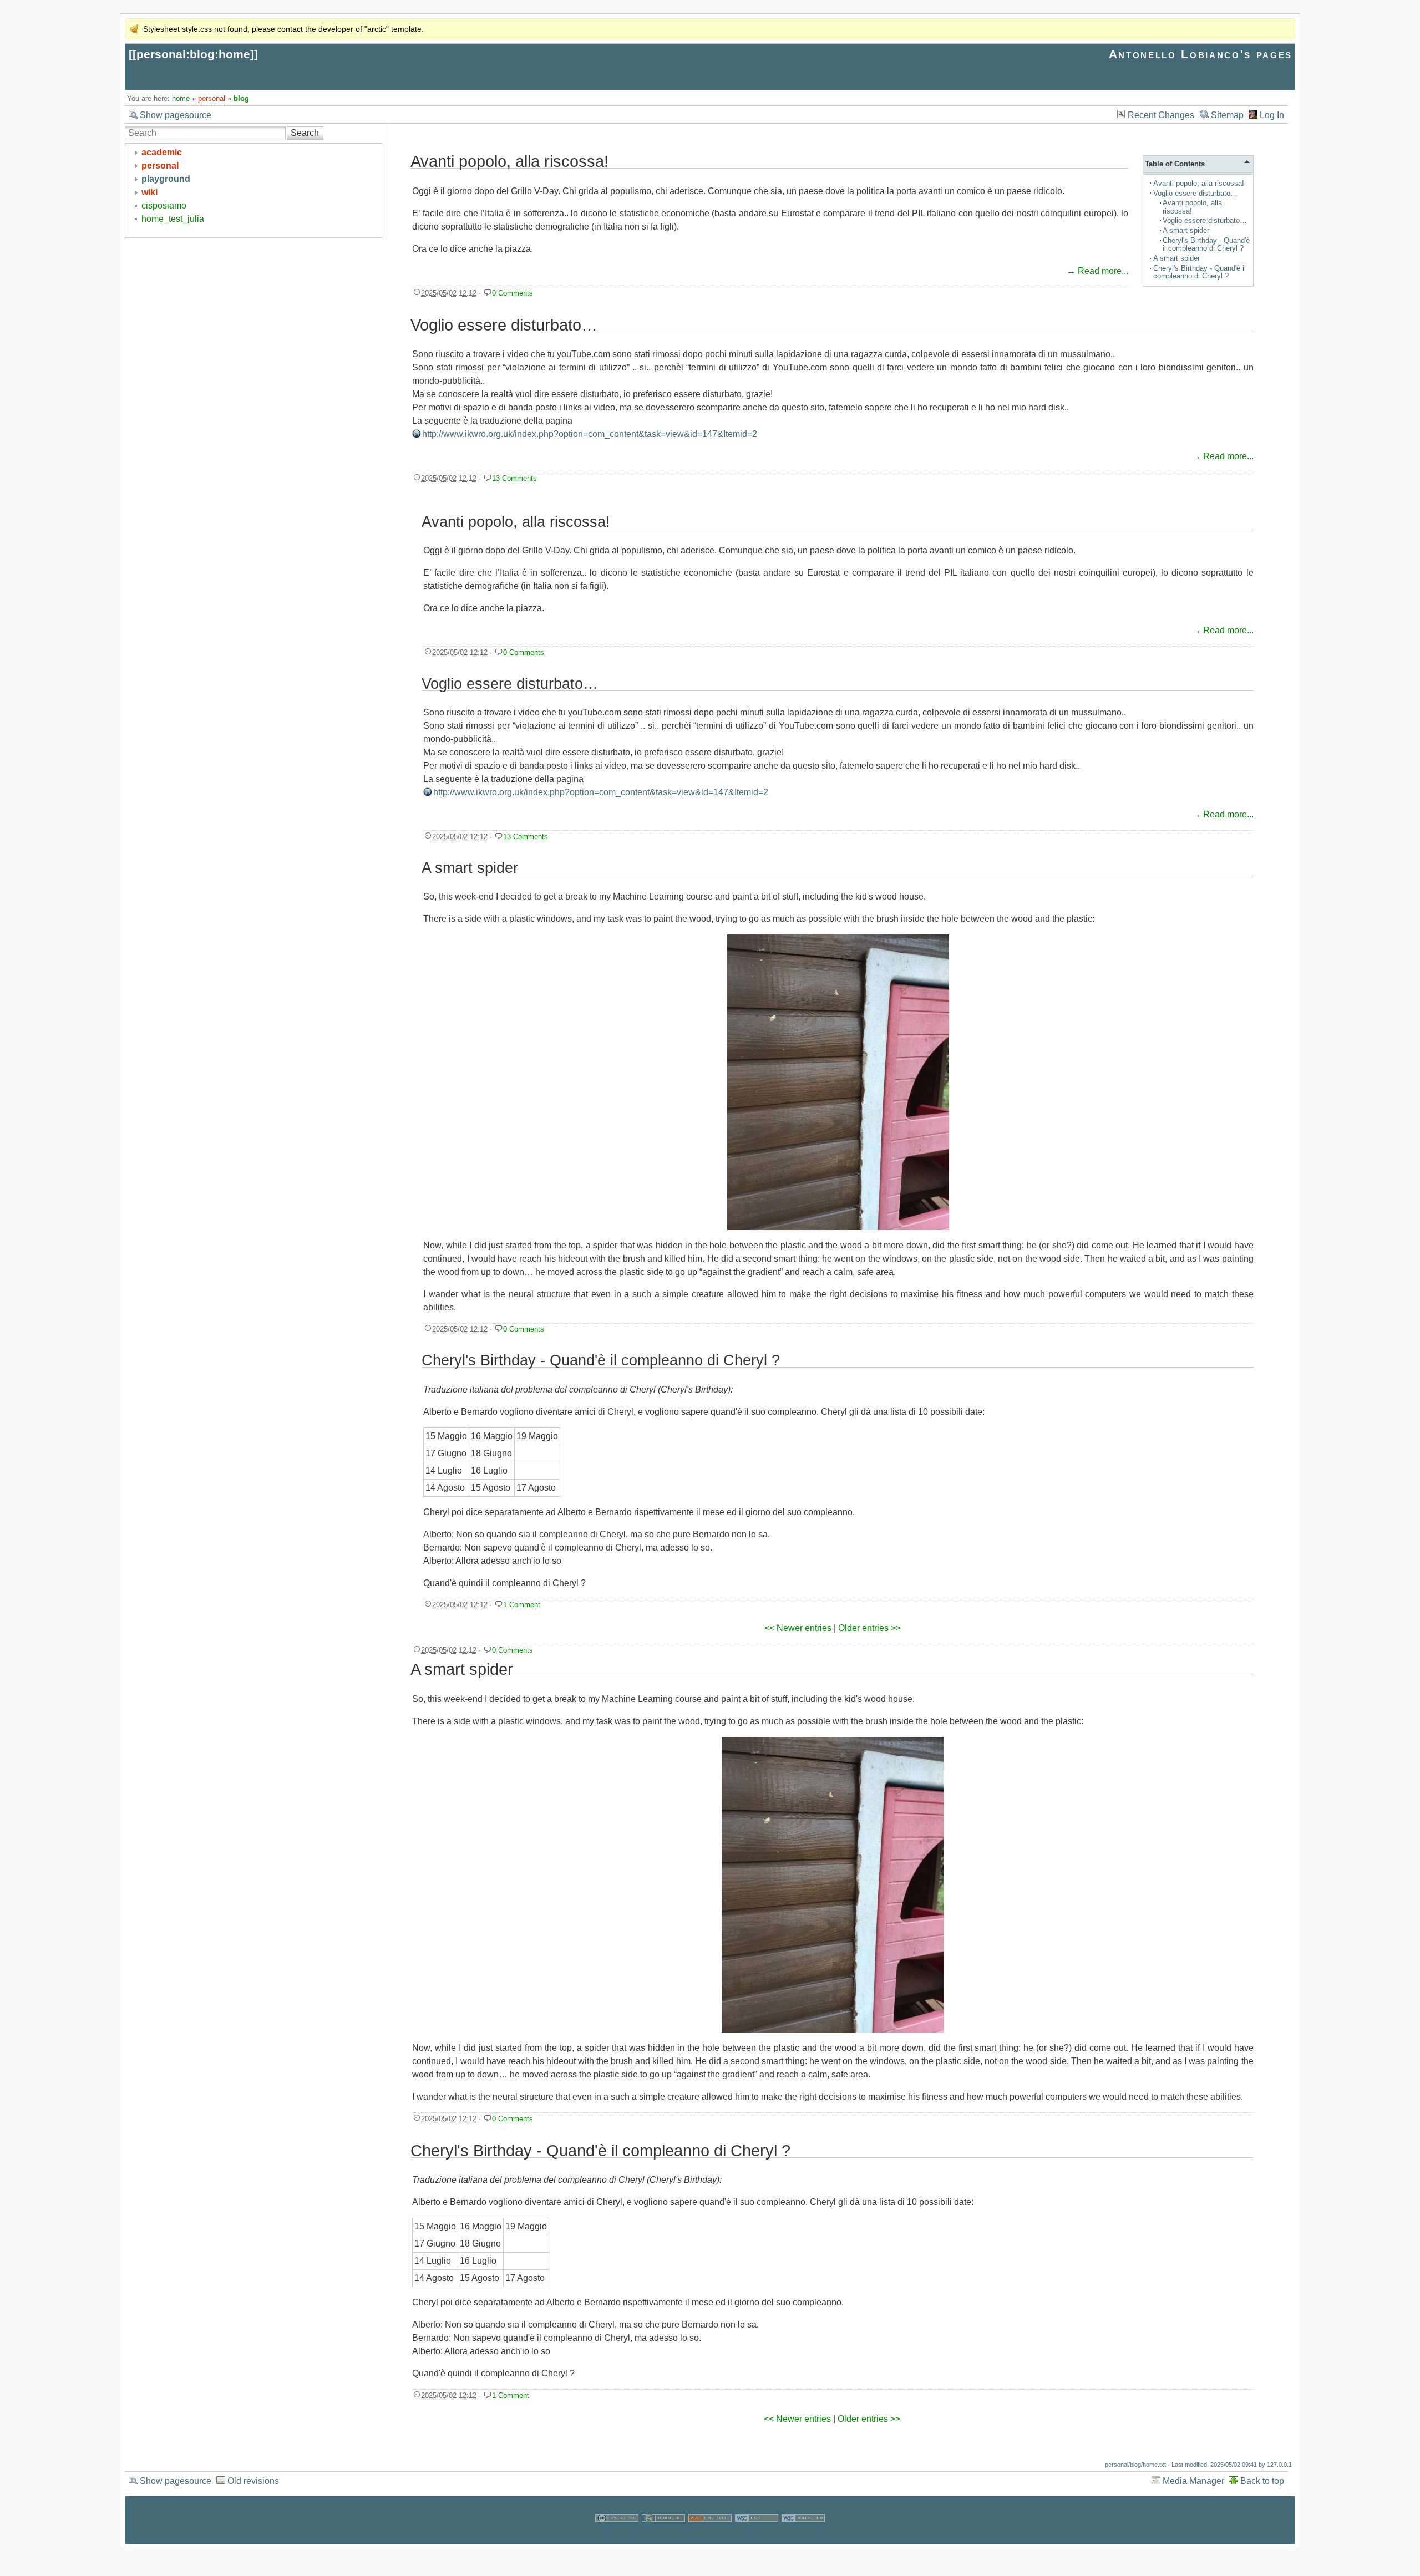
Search (305, 133)
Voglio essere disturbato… (1195, 193)
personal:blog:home (193, 54)
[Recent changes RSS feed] (710, 2537)
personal (212, 98)
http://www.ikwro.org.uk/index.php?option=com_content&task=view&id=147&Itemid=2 (590, 434)
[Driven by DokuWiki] (663, 2537)
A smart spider (1186, 230)
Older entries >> (869, 1628)
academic (162, 152)
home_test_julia (173, 219)
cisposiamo (164, 205)
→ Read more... (1097, 271)
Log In (1272, 115)
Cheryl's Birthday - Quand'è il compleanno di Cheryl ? (1206, 244)
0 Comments (513, 293)
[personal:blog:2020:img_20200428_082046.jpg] (838, 1082)
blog (241, 98)
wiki (149, 192)
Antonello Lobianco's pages (1201, 54)
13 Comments (514, 478)
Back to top (1262, 2481)
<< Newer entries (798, 1628)
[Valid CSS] (757, 2537)
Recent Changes (1161, 115)
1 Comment (522, 1605)
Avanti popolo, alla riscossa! (1199, 183)
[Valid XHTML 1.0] (803, 2537)
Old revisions (253, 2481)
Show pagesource (176, 115)
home (181, 98)
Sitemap (1227, 115)
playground (166, 179)
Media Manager (1193, 2481)
